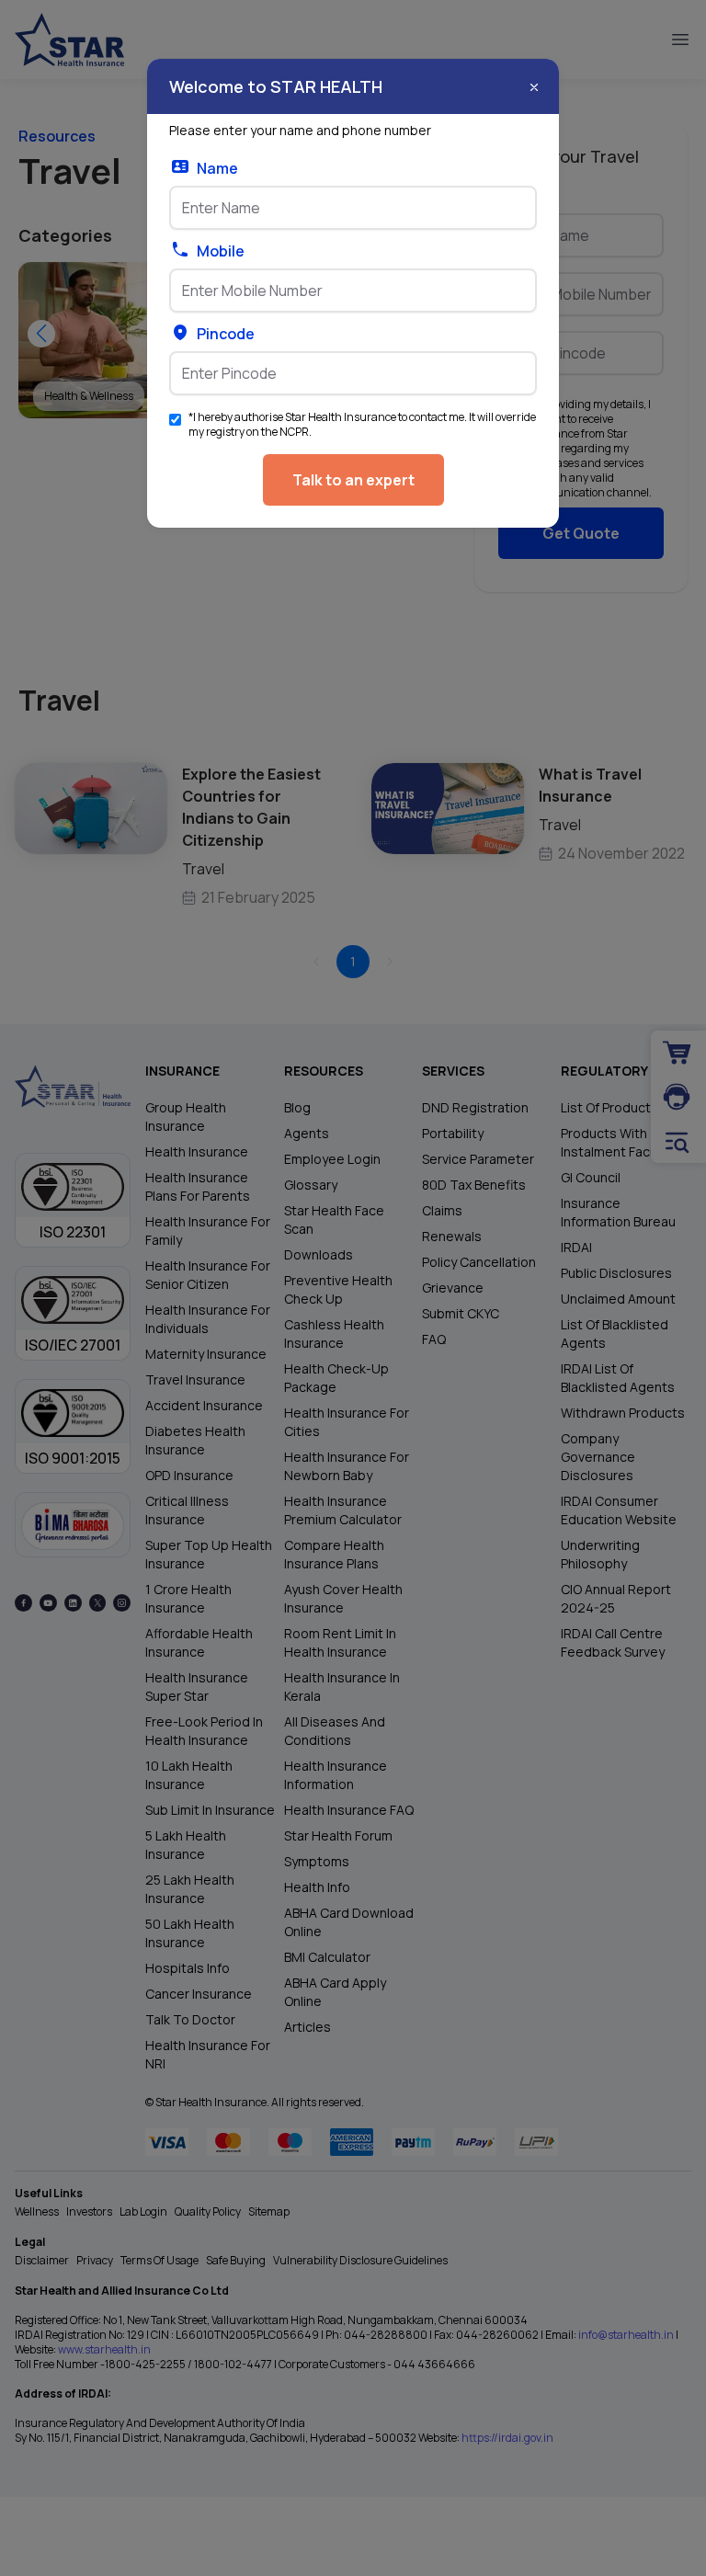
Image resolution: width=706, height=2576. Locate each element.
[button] (534, 87)
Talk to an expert (353, 480)
